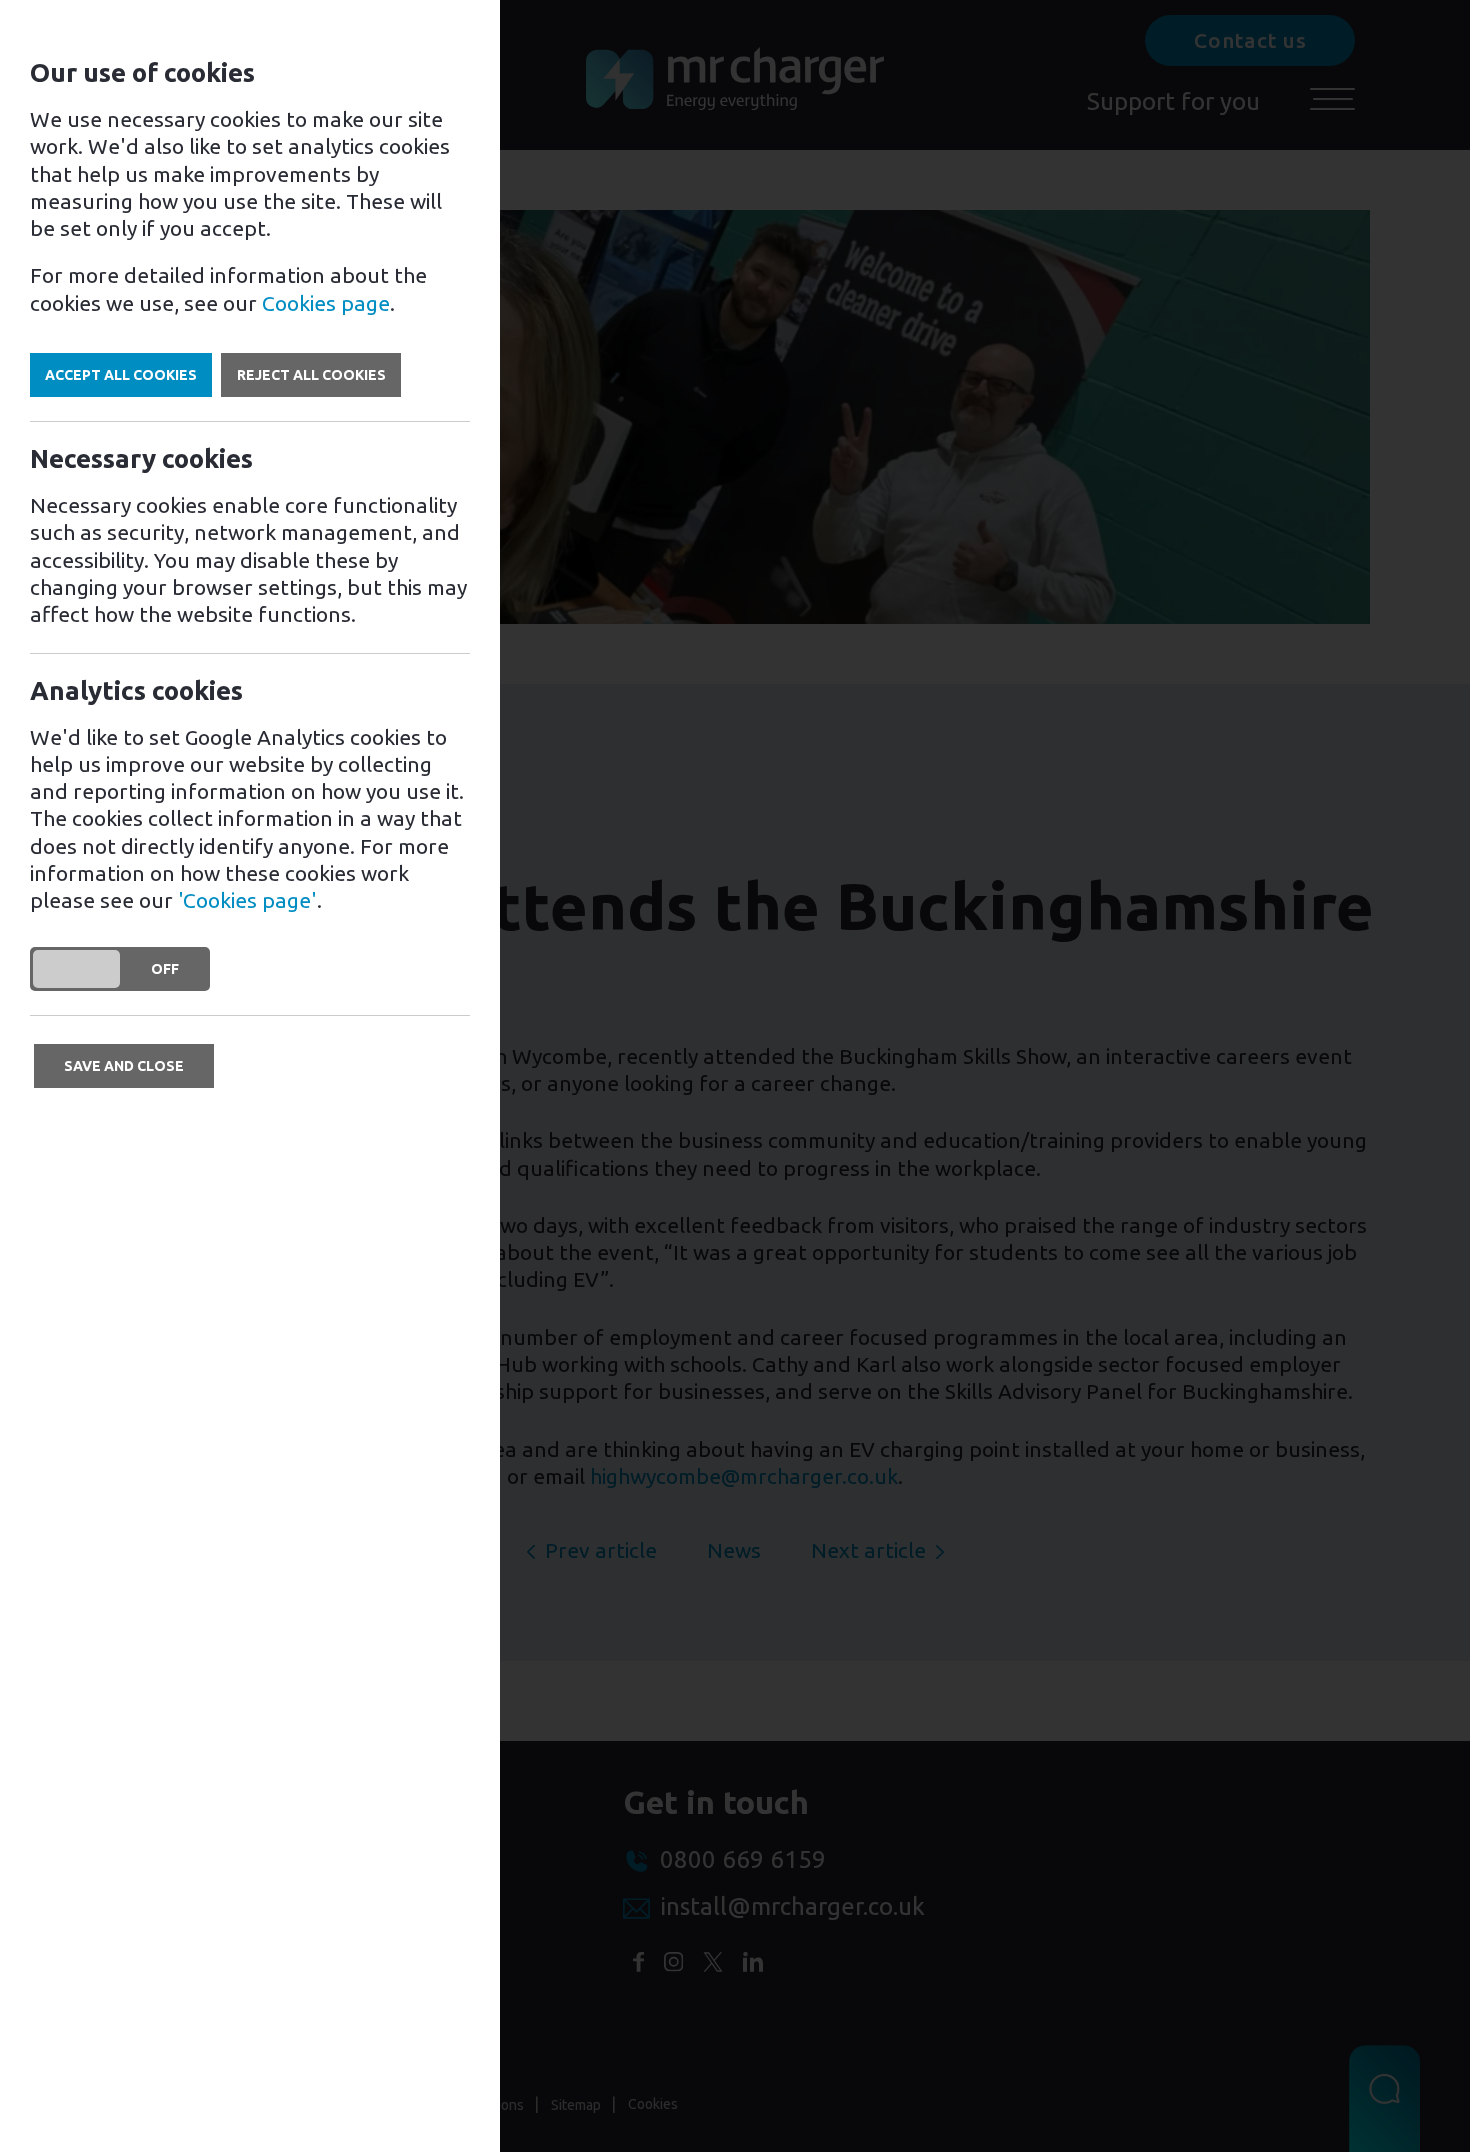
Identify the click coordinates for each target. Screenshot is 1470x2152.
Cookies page (326, 303)
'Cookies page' (247, 900)
